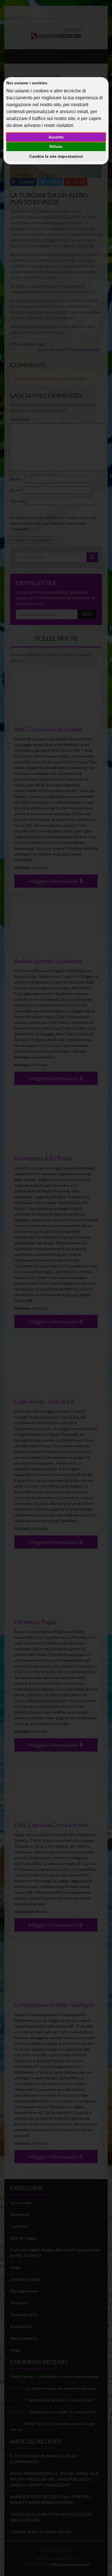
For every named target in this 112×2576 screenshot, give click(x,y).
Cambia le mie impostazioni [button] (56, 156)
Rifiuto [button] (56, 147)
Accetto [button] (56, 137)
